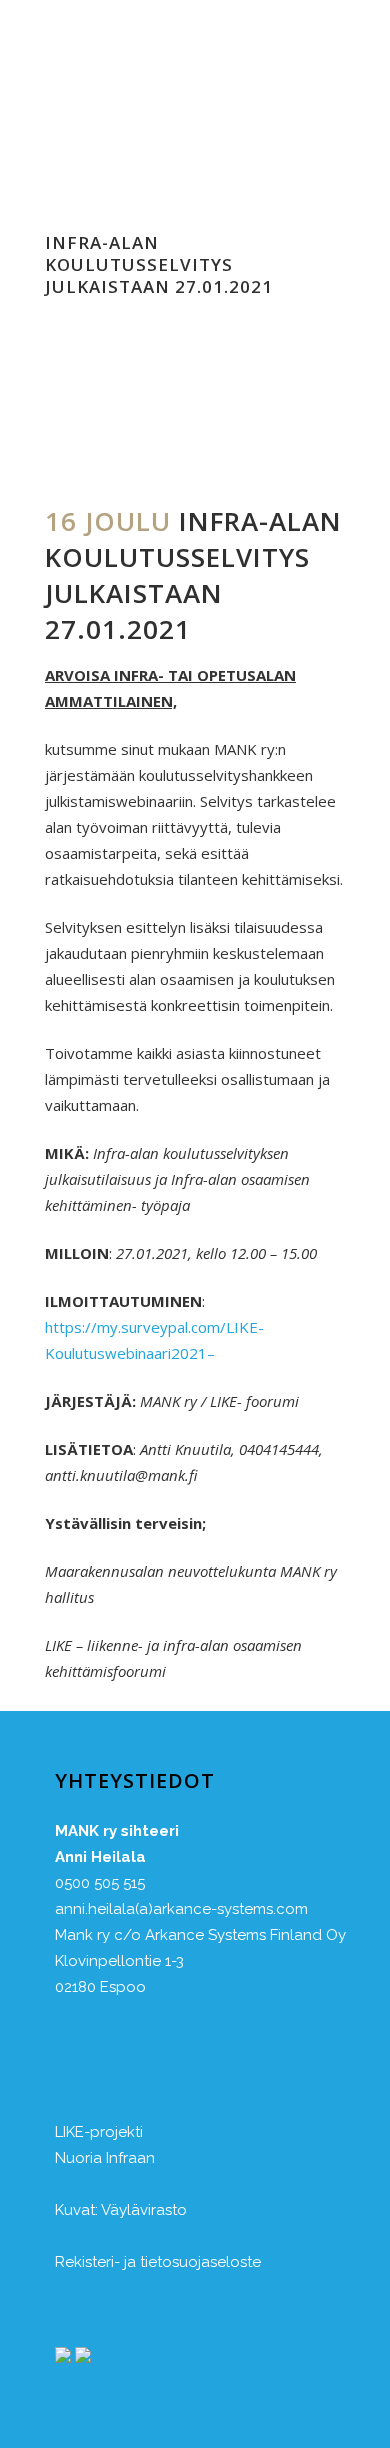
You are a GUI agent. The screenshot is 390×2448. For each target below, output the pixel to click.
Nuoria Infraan (105, 2158)
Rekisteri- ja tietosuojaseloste (158, 2262)
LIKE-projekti (99, 2132)
